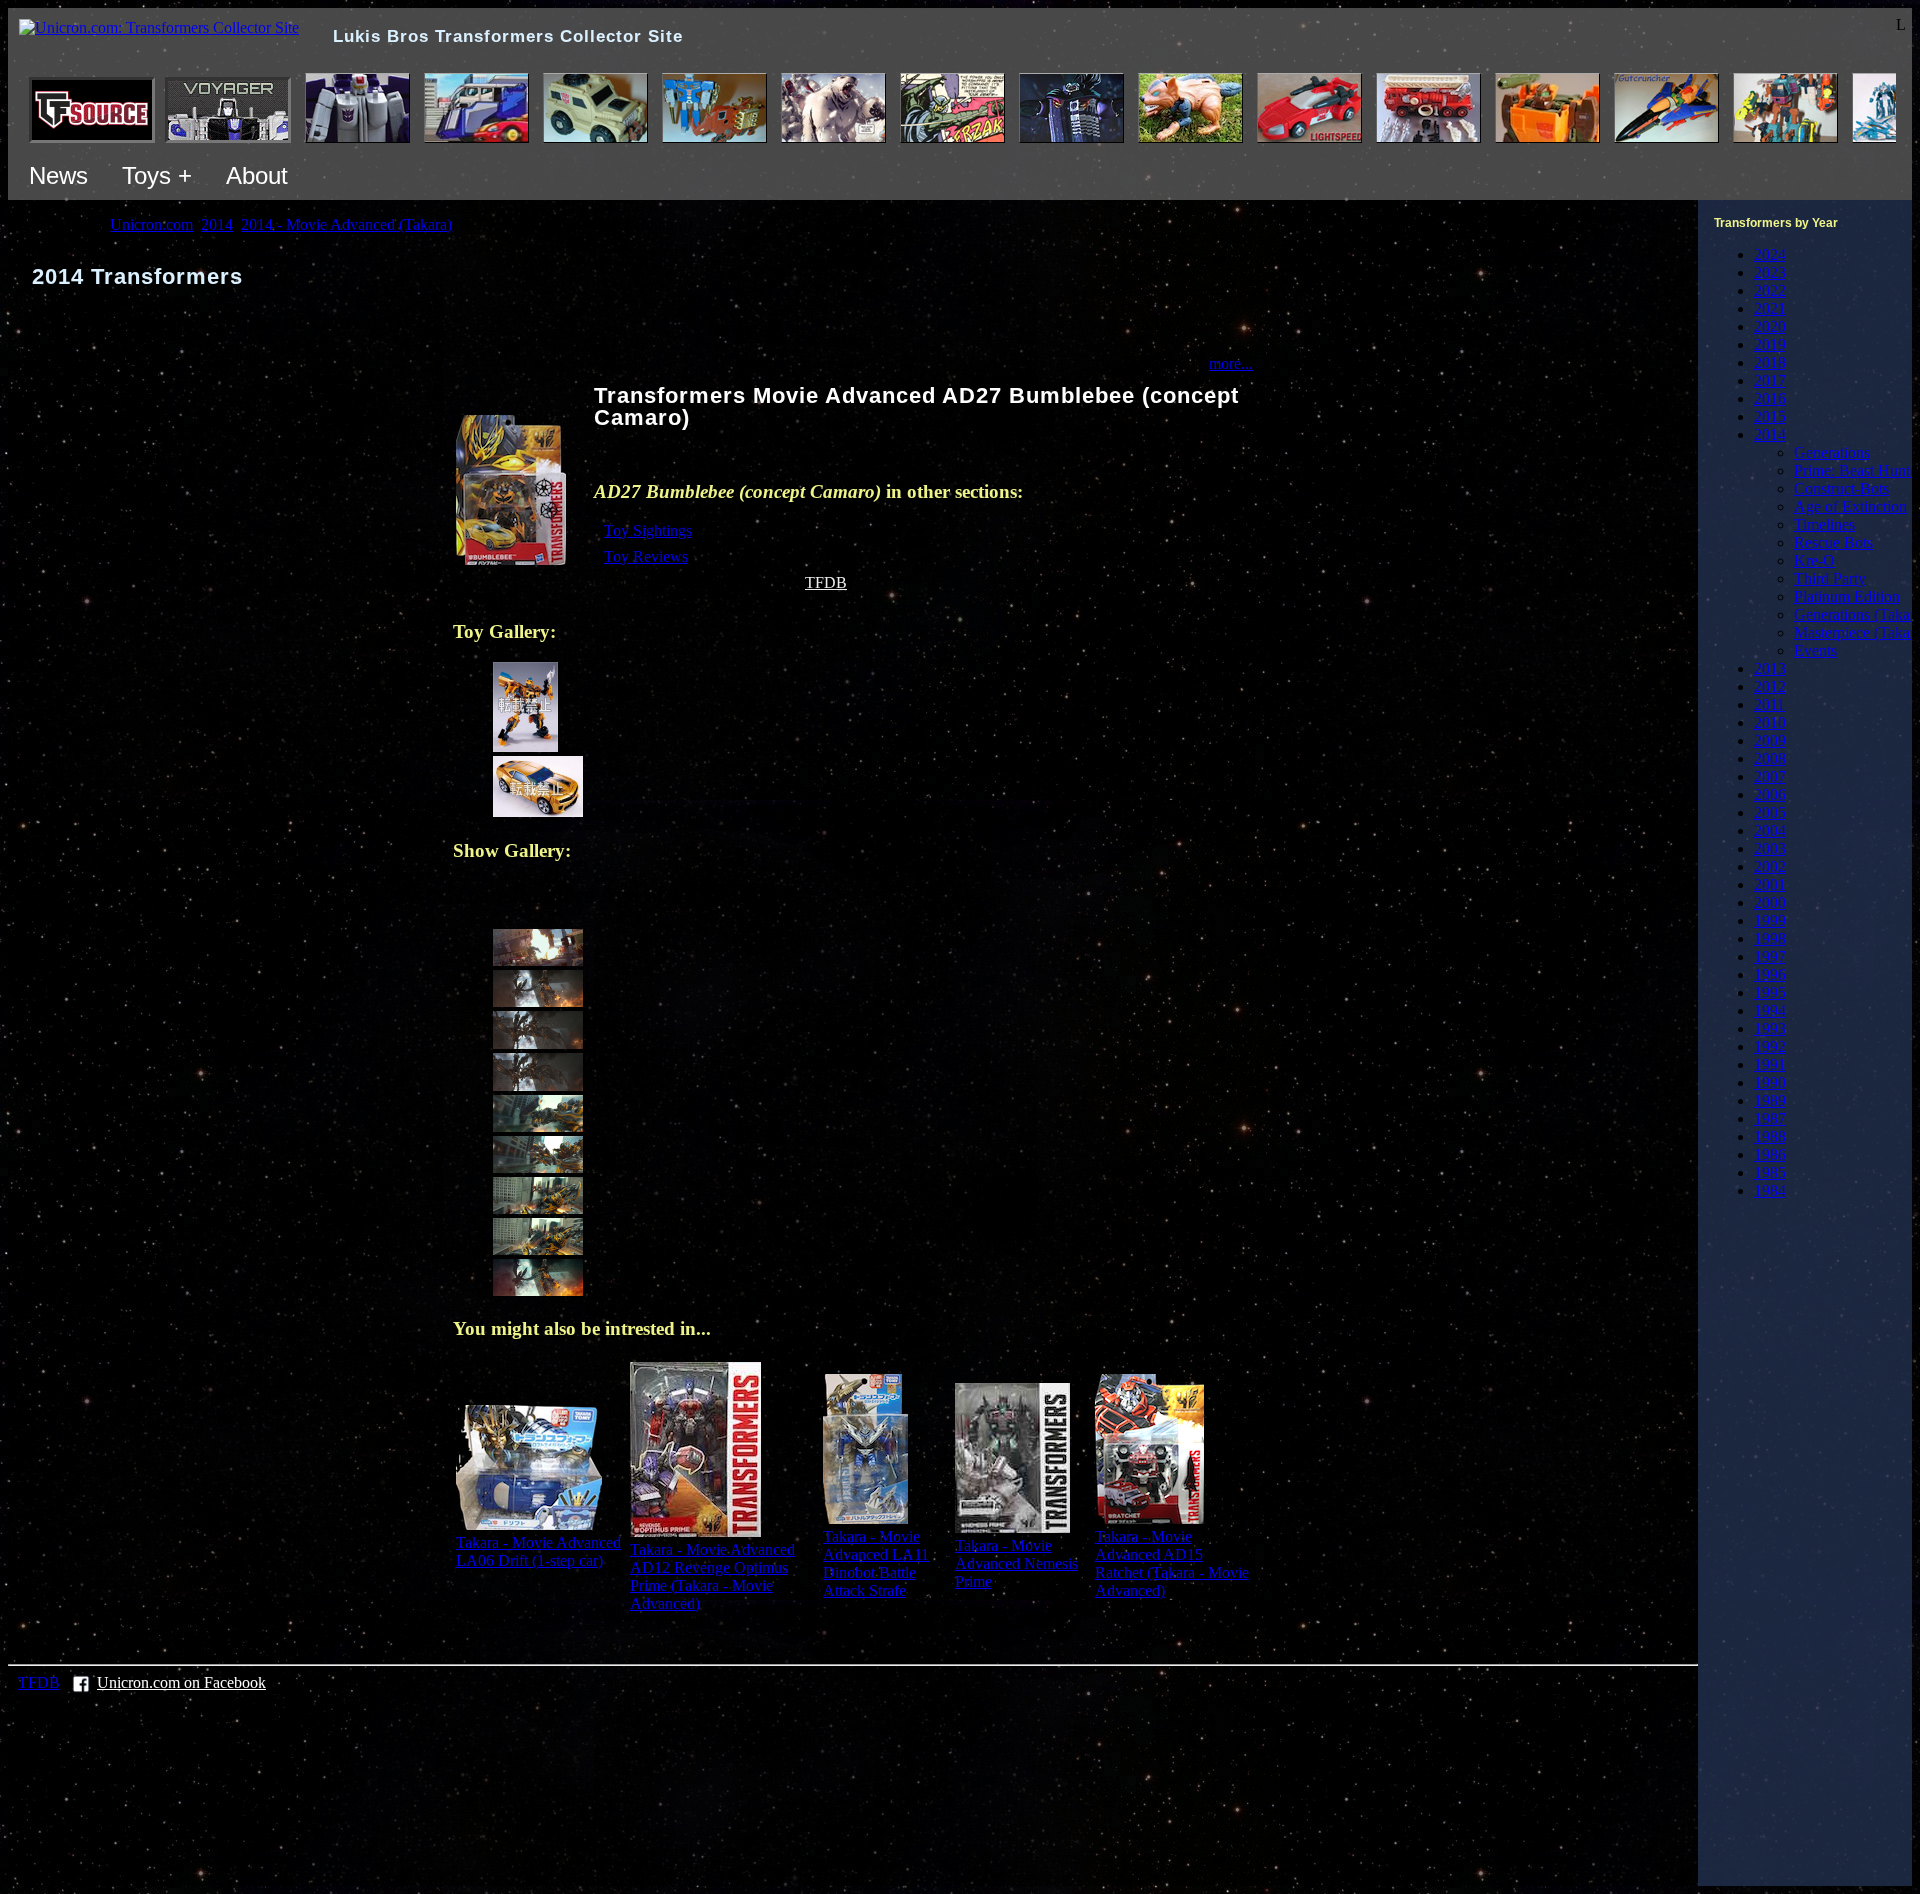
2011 (1769, 704)
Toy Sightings (648, 530)
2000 (1770, 902)
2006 (1770, 794)
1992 (1770, 1046)
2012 (1770, 686)
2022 (1770, 290)
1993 (1770, 1028)
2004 (1770, 830)
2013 (1770, 668)
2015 (1770, 416)
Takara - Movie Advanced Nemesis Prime (1016, 1563)
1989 (1770, 1100)
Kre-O (1814, 560)
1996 (1770, 974)
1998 (1770, 938)
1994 (1770, 1010)
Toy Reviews (646, 556)
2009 (1770, 740)
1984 (1770, 1190)
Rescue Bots (1833, 542)
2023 (1770, 272)
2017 (1770, 380)
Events (1815, 650)
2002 (1770, 866)
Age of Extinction (1850, 506)
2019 (1770, 344)
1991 (1770, 1064)
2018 (1770, 362)
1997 (1770, 956)
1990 (1770, 1082)
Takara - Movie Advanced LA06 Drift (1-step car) (538, 1551)
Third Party (1830, 578)
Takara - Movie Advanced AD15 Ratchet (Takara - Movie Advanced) (1172, 1563)
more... (1231, 363)
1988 (1770, 1136)
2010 (1770, 722)
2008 (1770, 758)
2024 (1770, 254)
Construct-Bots (1841, 488)
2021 (1770, 308)
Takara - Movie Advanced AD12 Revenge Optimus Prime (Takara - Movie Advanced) (712, 1576)
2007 (1770, 776)
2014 (1770, 434)
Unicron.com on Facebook (181, 1682)
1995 (1770, 992)
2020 (1770, 326)
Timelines (1824, 524)
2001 (1770, 884)
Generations (1832, 452)
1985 (1770, 1172)
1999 (1770, 920)
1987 (1770, 1118)
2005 (1770, 812)
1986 (1770, 1154)
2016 (1770, 398)
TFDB (826, 582)
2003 (1770, 848)
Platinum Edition (1847, 596)
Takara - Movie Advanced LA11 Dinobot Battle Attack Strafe (876, 1563)
